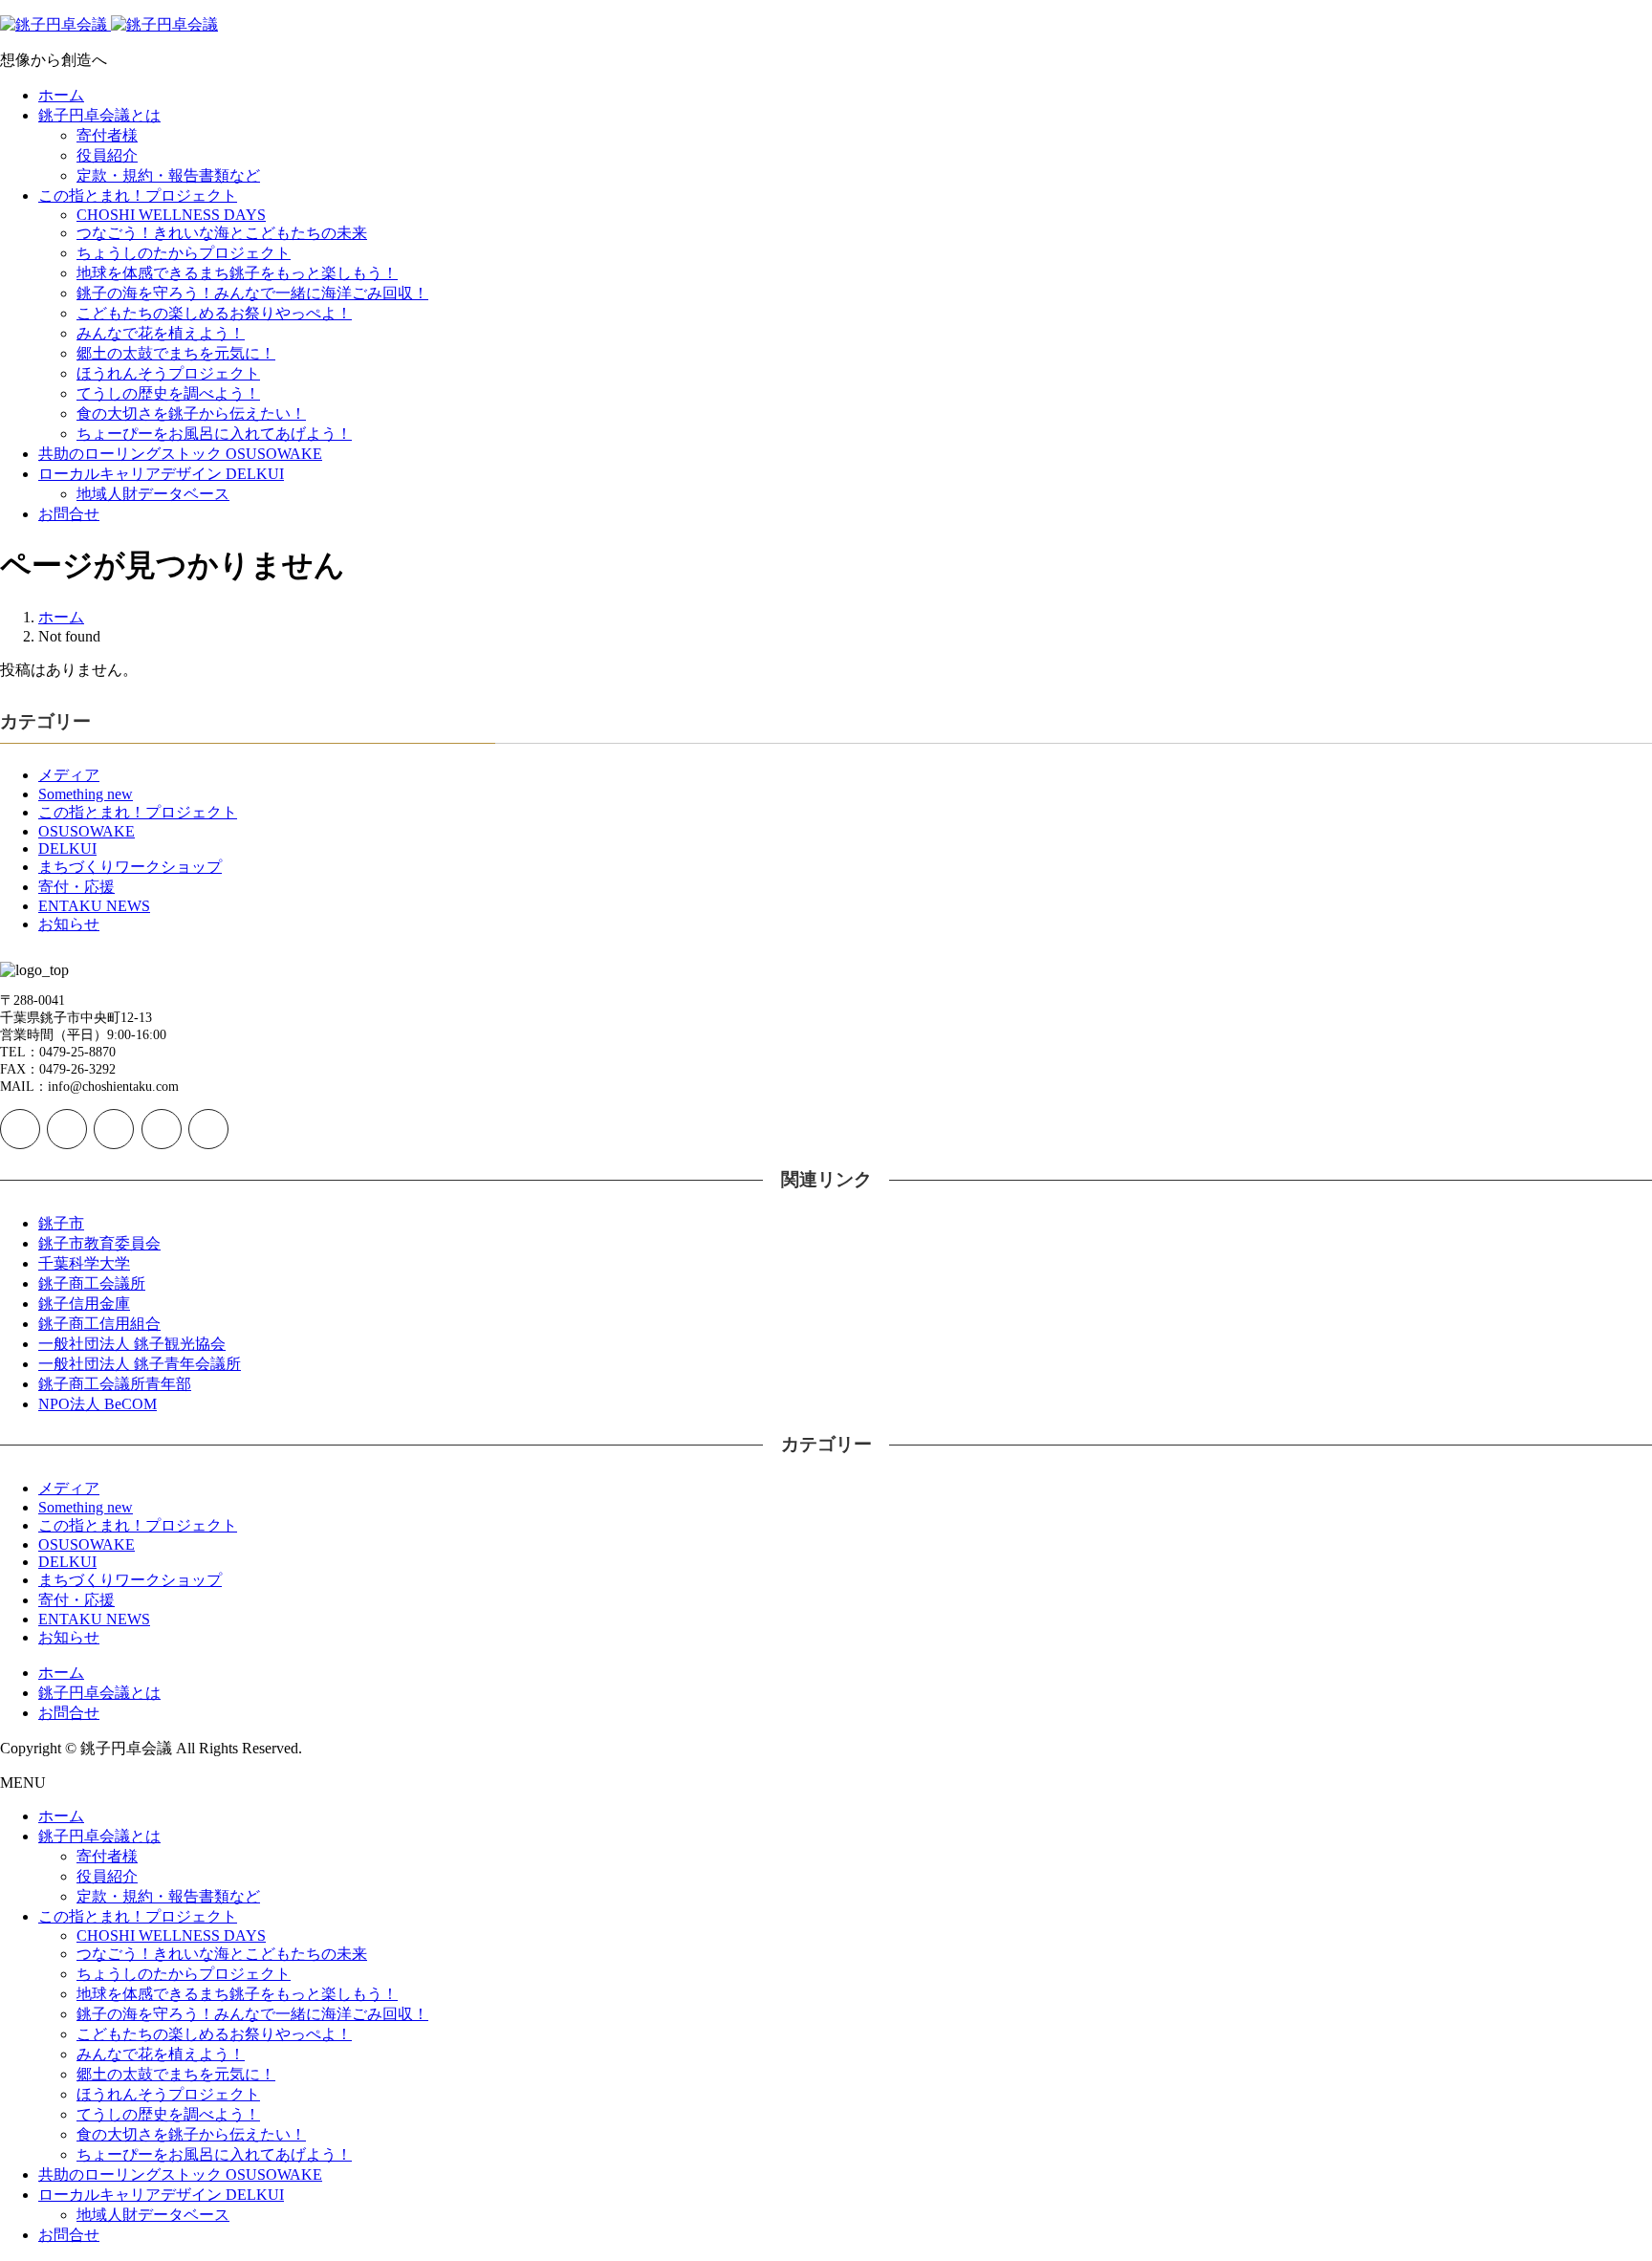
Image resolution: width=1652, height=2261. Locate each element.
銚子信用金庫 (84, 1304)
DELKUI (67, 848)
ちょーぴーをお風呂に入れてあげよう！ (214, 434)
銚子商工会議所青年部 (115, 1384)
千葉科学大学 (84, 1263)
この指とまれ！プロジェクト (138, 196)
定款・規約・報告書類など (168, 175)
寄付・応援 (76, 887)
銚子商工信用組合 (99, 1324)
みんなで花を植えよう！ (161, 333)
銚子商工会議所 (92, 1283)
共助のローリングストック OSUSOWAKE (180, 454)
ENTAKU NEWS (94, 906)
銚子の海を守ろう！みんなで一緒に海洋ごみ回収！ (252, 293)
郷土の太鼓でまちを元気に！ (176, 353)
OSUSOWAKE (87, 831)
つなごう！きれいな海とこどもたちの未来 (222, 233)
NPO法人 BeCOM (98, 1404)
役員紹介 (107, 155)
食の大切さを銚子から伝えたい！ (191, 413)
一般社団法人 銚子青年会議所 (140, 1364)
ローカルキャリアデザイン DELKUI (161, 474)
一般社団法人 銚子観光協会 (132, 1344)
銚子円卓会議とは (99, 115)
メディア (69, 775)
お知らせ (69, 924)
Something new (86, 794)
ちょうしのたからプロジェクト (184, 253)
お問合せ (69, 514)
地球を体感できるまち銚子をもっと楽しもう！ (237, 273)
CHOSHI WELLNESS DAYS (171, 215)
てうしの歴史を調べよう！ (168, 393)
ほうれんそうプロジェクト (168, 373)
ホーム (61, 95)
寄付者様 (107, 135)
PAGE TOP (1599, 2174)
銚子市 (61, 1223)
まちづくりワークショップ (130, 867)
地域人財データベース (153, 494)
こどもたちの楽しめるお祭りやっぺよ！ (214, 313)
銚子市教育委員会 (99, 1243)
